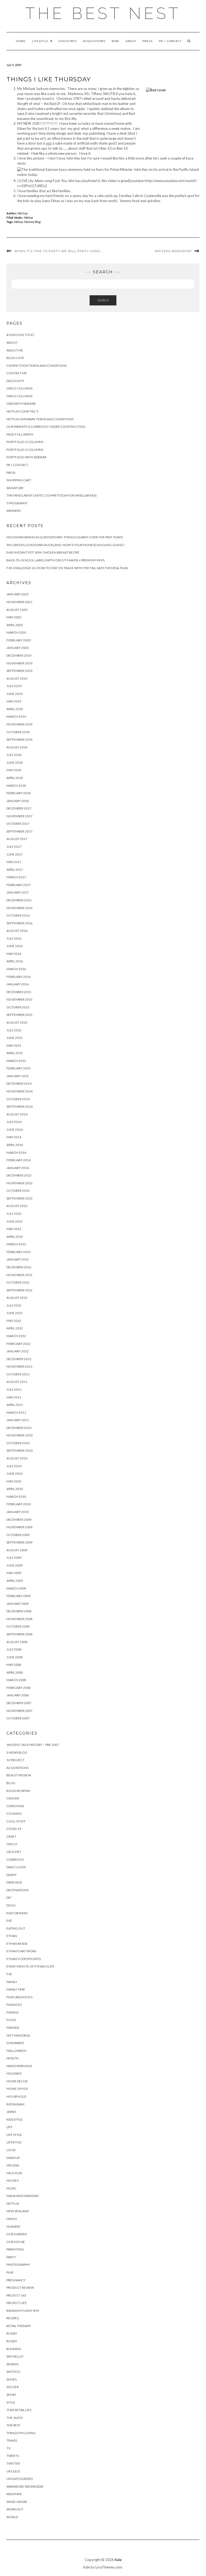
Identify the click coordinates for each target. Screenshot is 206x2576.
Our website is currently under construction (46, 427)
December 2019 (19, 655)
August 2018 (17, 747)
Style (11, 2402)
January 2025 (18, 594)
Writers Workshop (173, 251)
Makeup (13, 2158)
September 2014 (19, 1107)
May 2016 (14, 954)
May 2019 (14, 701)
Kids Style (14, 2119)
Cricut (12, 1844)
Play (10, 2272)
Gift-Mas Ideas (18, 2035)
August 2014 (17, 1114)
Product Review (20, 2288)
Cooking (14, 1813)
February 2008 (19, 1688)
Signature (15, 488)
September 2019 (19, 671)
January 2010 (18, 1512)
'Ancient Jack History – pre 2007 (33, 1745)
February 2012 (19, 1344)
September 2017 (19, 831)
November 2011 (19, 1366)
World (12, 2517)
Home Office (17, 2089)
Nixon (12, 2219)
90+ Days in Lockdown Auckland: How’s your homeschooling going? (65, 545)
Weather (14, 2494)
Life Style (14, 2135)
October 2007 (18, 1718)
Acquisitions (94, 41)
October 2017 (18, 824)
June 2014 (14, 1130)
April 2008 (15, 1672)
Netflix (13, 2204)
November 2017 (19, 816)
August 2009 (17, 1550)
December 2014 (19, 1083)
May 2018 (14, 770)
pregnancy (16, 2280)
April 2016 (15, 961)
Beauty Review (19, 1775)
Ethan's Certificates (24, 1959)
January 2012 (18, 1351)
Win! (115, 41)
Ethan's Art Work (21, 1951)
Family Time (16, 1989)
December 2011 (19, 1359)
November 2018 (19, 724)
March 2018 (16, 786)
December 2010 (19, 1428)
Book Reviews (18, 1791)
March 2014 (16, 1153)
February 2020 (19, 640)
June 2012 (14, 1313)
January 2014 (18, 1168)
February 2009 (19, 1596)
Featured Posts (19, 1997)
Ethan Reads (17, 1944)
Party (11, 2257)
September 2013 (19, 1198)
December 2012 (19, 1267)
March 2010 (16, 1497)
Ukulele (13, 2471)
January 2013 (18, 1259)
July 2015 (14, 1030)
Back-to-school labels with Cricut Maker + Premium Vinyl (56, 560)
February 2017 (19, 885)
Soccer (13, 2387)
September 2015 (19, 1015)
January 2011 (18, 1420)
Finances (14, 2005)
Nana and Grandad (23, 2196)
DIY (9, 1898)
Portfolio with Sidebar (26, 457)
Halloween (16, 2051)
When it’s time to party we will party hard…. (58, 251)
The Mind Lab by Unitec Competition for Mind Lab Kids (51, 495)
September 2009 (19, 1542)
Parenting (15, 2249)
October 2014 (18, 1099)
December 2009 (19, 1520)
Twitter (13, 2463)
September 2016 (19, 923)
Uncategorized (20, 2479)
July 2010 (14, 1466)
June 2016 (14, 946)
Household (16, 2096)
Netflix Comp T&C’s (22, 411)
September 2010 (19, 1450)
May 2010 (14, 1481)
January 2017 (18, 892)
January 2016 (18, 984)
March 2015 (16, 1061)
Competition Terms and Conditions (36, 366)
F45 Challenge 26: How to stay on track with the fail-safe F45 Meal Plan (67, 568)
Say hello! (15, 2356)
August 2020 (17, 610)
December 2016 (19, 900)
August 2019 (17, 678)
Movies (12, 2180)
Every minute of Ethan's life (30, 1966)
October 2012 (18, 1282)
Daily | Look (16, 1867)
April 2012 (15, 1328)
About (131, 41)
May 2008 (14, 1665)
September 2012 (19, 1290)
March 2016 (16, 969)
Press (148, 41)
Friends (13, 2028)
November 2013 (19, 1183)
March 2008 (16, 1680)
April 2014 (15, 1145)
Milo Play (14, 2173)
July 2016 (14, 938)
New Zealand (18, 2211)
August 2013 (17, 1206)
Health (12, 2058)
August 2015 (17, 1022)
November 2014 (19, 1091)
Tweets (13, 2456)
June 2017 (14, 854)
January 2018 (18, 801)
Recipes (12, 2318)
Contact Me (17, 373)
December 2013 (19, 1175)
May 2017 (14, 862)
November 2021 (19, 602)
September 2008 (19, 1634)
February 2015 (19, 1068)
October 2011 (18, 1374)
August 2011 (17, 1382)
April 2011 (15, 1405)
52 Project (15, 1760)
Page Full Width (20, 434)
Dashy (12, 1875)
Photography (18, 2265)
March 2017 (16, 877)
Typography (17, 503)
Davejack (14, 1882)
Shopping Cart (19, 480)
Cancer (13, 1798)
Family (12, 1982)
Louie (11, 2150)
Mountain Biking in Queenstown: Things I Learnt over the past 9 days (65, 537)
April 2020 (15, 625)
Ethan (12, 1936)
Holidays (14, 2073)
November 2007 (19, 1711)
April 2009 (15, 1581)
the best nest (103, 13)
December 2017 (19, 808)
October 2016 (18, 915)
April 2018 (15, 778)
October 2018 (18, 732)
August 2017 (17, 839)
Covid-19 (14, 1829)
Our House (16, 2242)
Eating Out (16, 1928)
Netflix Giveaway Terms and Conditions (40, 419)
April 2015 (15, 1053)
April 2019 (15, 709)
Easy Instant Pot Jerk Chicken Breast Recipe (43, 552)
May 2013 (14, 1229)
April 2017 (15, 870)
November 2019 (19, 663)
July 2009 (14, 1558)
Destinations (17, 1890)
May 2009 (14, 1573)
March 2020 (16, 632)
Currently (15, 1860)
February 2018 (19, 793)
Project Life (17, 2303)
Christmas (15, 1806)
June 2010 (14, 1474)
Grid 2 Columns (19, 388)
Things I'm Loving (21, 2433)
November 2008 (19, 1619)
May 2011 (14, 1397)
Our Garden (17, 2234)
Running (14, 2349)
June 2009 (14, 1565)
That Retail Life (19, 2410)
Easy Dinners (17, 1913)
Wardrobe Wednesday (25, 2486)
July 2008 (14, 1649)
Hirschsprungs (19, 2066)
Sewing (13, 2364)
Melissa (23, 213)
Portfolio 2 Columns (25, 442)
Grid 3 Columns (19, 396)
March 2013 (16, 1244)
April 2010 (15, 1489)
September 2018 (19, 739)
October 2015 (18, 1007)
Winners (14, 511)
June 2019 (14, 694)
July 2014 (14, 1122)
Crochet (14, 1852)
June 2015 (14, 1038)
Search (103, 300)
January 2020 (18, 648)
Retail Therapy (19, 2326)
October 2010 (18, 1443)
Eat (9, 1921)
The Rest (13, 2425)
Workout (15, 2509)
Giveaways (15, 2043)
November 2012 (19, 1275)
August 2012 (17, 1298)
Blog (11, 1783)
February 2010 (19, 1504)
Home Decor (17, 2081)
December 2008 (19, 1611)
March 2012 (16, 1336)
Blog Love (15, 358)
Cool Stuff (16, 1821)
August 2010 (17, 1458)
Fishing (13, 2012)
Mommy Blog (32, 222)
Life (10, 2127)
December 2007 (19, 1703)
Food (11, 2020)
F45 (9, 1974)
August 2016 (17, 931)
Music (11, 2188)
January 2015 (18, 1076)
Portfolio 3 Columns (25, 450)
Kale (118, 2560)
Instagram (15, 2104)
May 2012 (14, 1321)
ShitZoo (13, 2372)
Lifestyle (41, 41)
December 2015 (19, 992)
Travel (12, 2440)
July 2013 (14, 1214)
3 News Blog (17, 1752)
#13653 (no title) (20, 335)
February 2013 (19, 1252)
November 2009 (19, 1527)
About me (15, 350)
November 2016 (19, 908)
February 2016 (19, 977)
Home (21, 41)
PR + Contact (170, 41)
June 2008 (14, 1657)
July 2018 (14, 755)
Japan (11, 2112)
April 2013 (15, 1237)
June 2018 (14, 763)
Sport (11, 2395)
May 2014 (14, 1137)
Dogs (11, 1905)
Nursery (13, 2227)
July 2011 (14, 1389)
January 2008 (18, 1695)
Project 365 (16, 2295)
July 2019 (14, 686)
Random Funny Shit (23, 2311)
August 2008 (17, 1642)
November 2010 (19, 1435)
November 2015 (19, 999)
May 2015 (14, 1045)
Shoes (12, 2379)
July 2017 (14, 847)
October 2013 (18, 1191)
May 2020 (14, 617)
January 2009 (18, 1604)
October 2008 (18, 1626)
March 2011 (16, 1412)
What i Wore (17, 2502)
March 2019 (16, 716)
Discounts (68, 41)
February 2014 (19, 1160)
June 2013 (14, 1221)
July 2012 (14, 1305)
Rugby (12, 2333)
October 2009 (18, 1535)
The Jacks (14, 2418)
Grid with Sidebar (21, 404)
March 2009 (16, 1588)
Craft (11, 1837)
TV (8, 2448)
